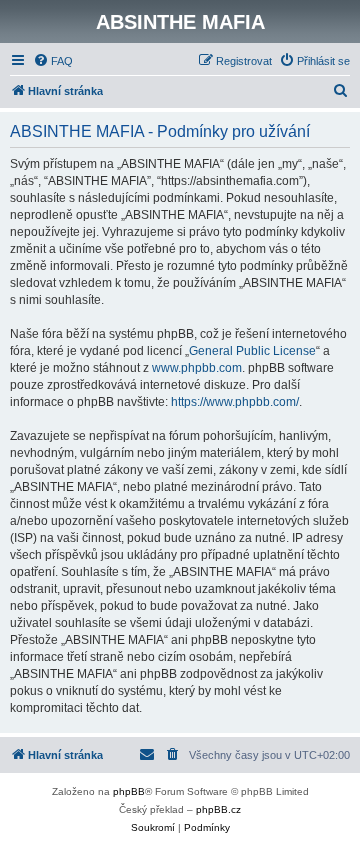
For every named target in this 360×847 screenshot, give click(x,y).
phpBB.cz (218, 809)
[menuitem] (53, 61)
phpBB (129, 791)
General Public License (252, 351)
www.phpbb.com (197, 368)
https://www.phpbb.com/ (235, 402)
